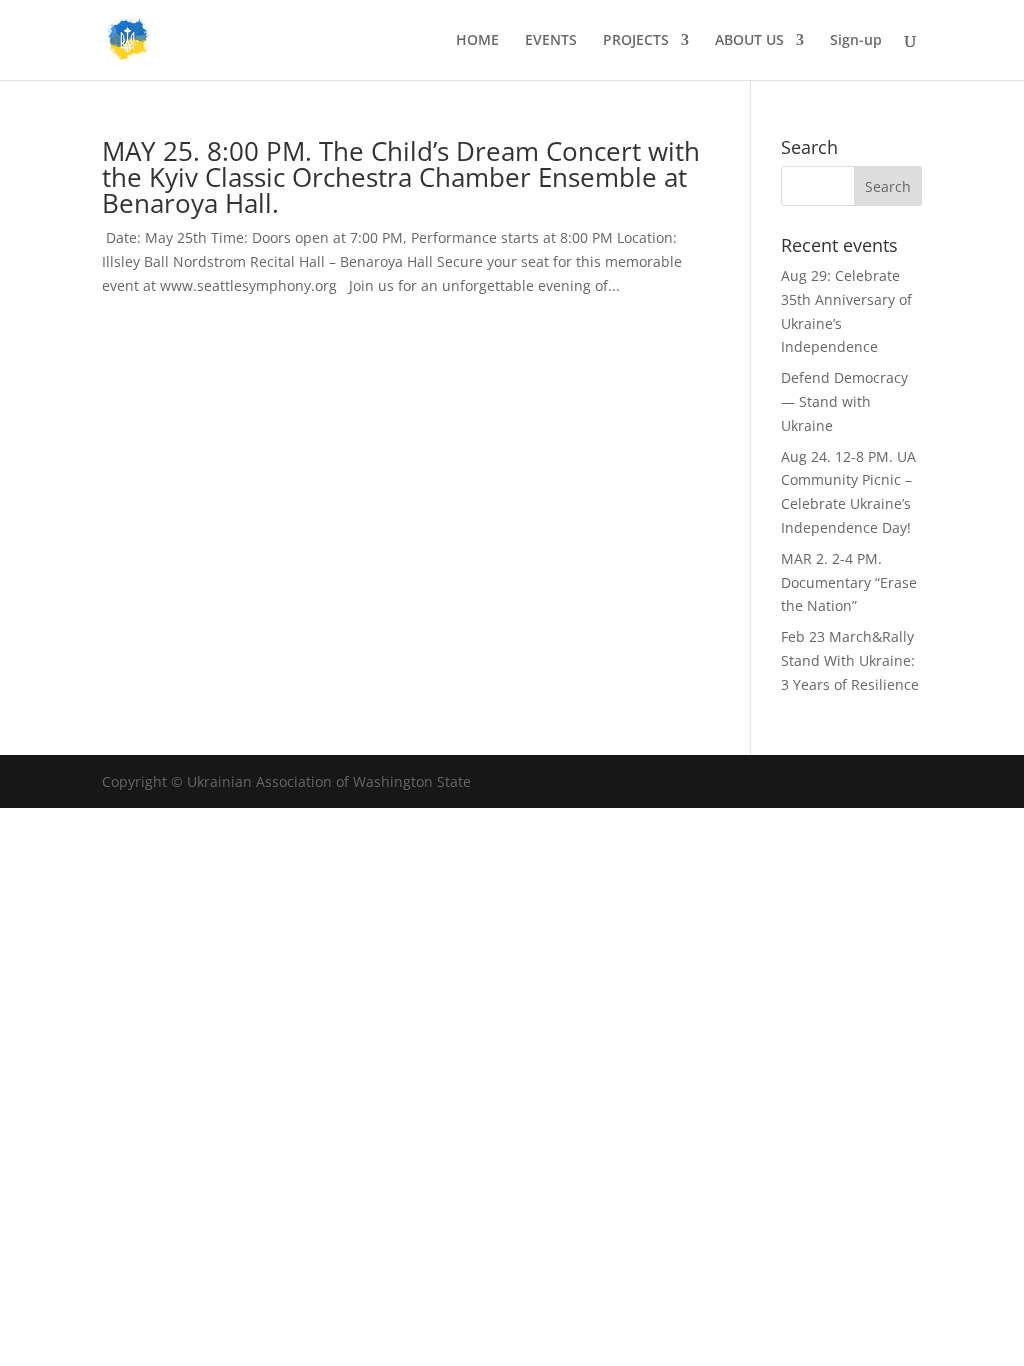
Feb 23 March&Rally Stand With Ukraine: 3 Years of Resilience (850, 660)
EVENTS (551, 41)
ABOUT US (749, 41)
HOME (477, 41)
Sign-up (856, 41)
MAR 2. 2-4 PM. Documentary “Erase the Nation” (849, 582)
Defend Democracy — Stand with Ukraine (844, 401)
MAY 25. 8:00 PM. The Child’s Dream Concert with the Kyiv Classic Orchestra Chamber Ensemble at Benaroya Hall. (401, 177)
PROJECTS (636, 41)
